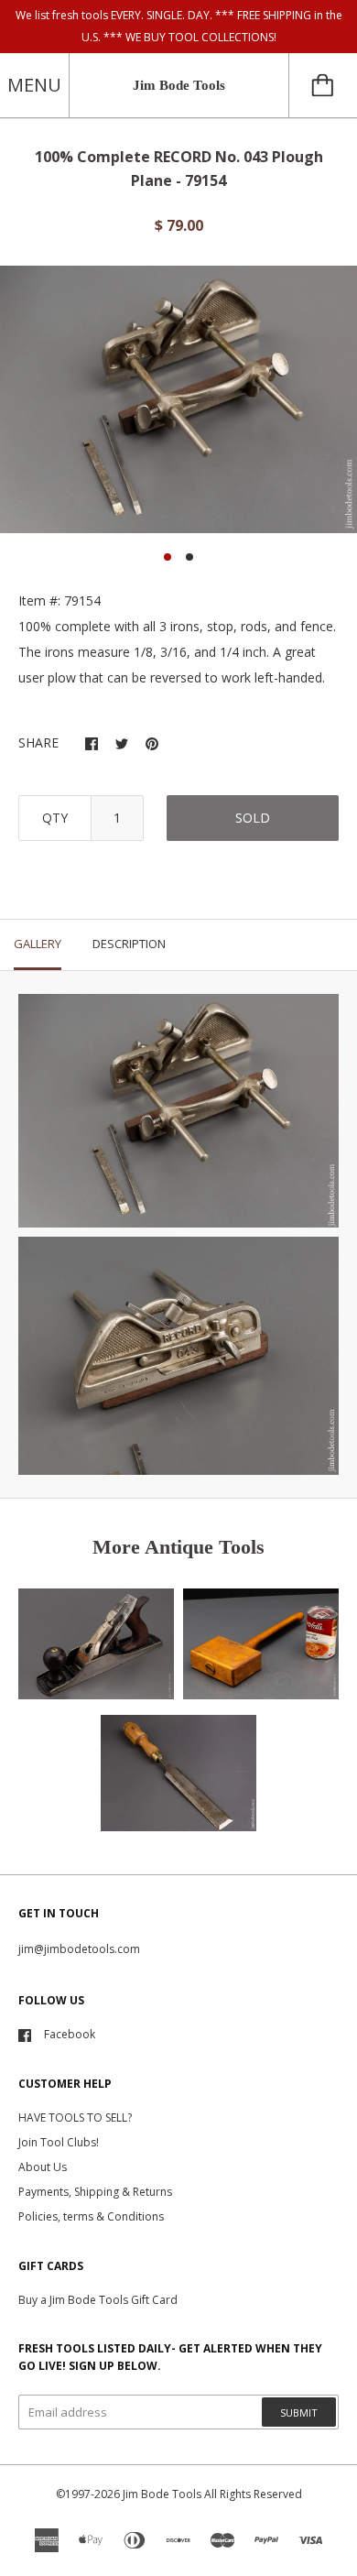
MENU (34, 85)
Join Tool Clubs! (59, 2142)
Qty (55, 818)
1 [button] (168, 557)
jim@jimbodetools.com (79, 1949)
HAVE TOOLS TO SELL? (75, 2118)
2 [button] (189, 557)
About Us (43, 2167)
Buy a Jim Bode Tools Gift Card (98, 2300)
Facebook (70, 2034)
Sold (253, 818)
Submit (299, 2412)
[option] (178, 400)
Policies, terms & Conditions (91, 2216)
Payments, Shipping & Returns (95, 2192)
